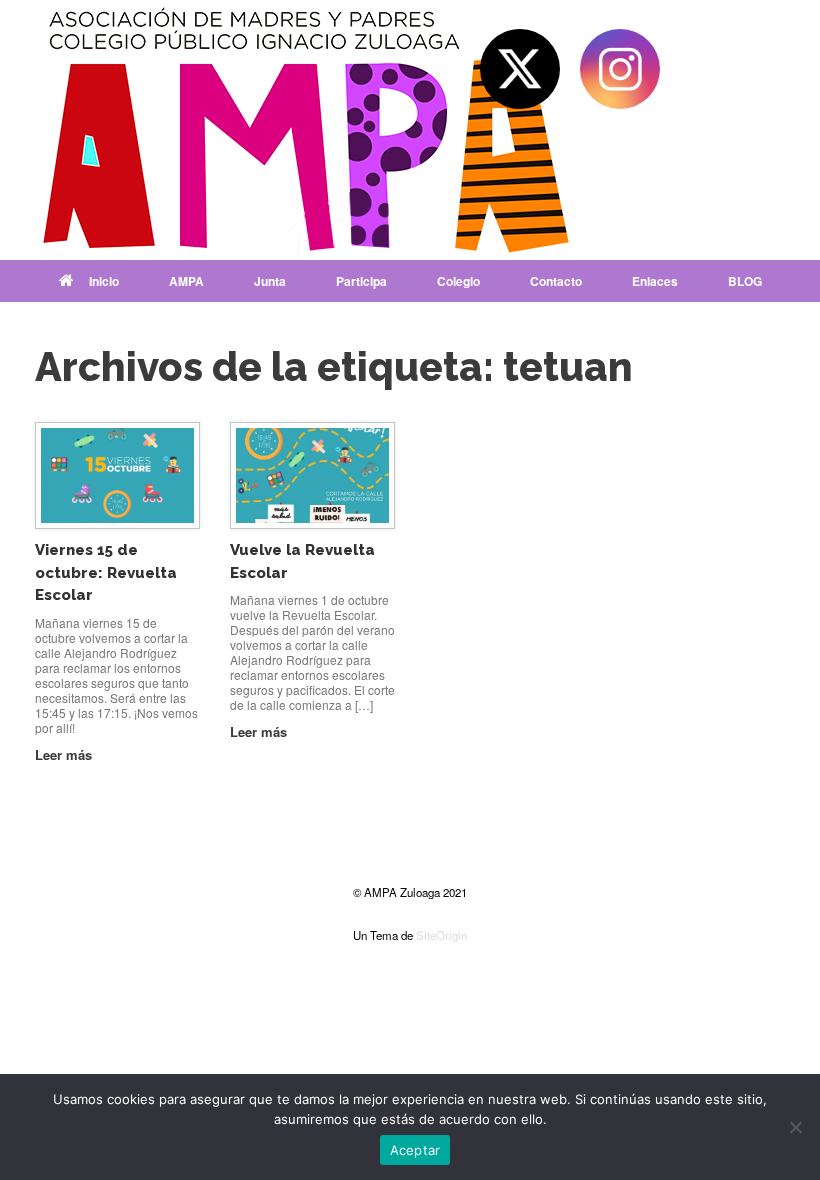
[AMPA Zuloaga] (310, 130)
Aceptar (415, 1150)
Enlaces (655, 281)
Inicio (104, 281)
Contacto (556, 281)
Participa (361, 281)
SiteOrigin (441, 935)
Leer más (65, 754)
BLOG (745, 281)
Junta (270, 281)
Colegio (458, 281)
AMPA (186, 281)
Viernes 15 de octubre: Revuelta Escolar (106, 572)
